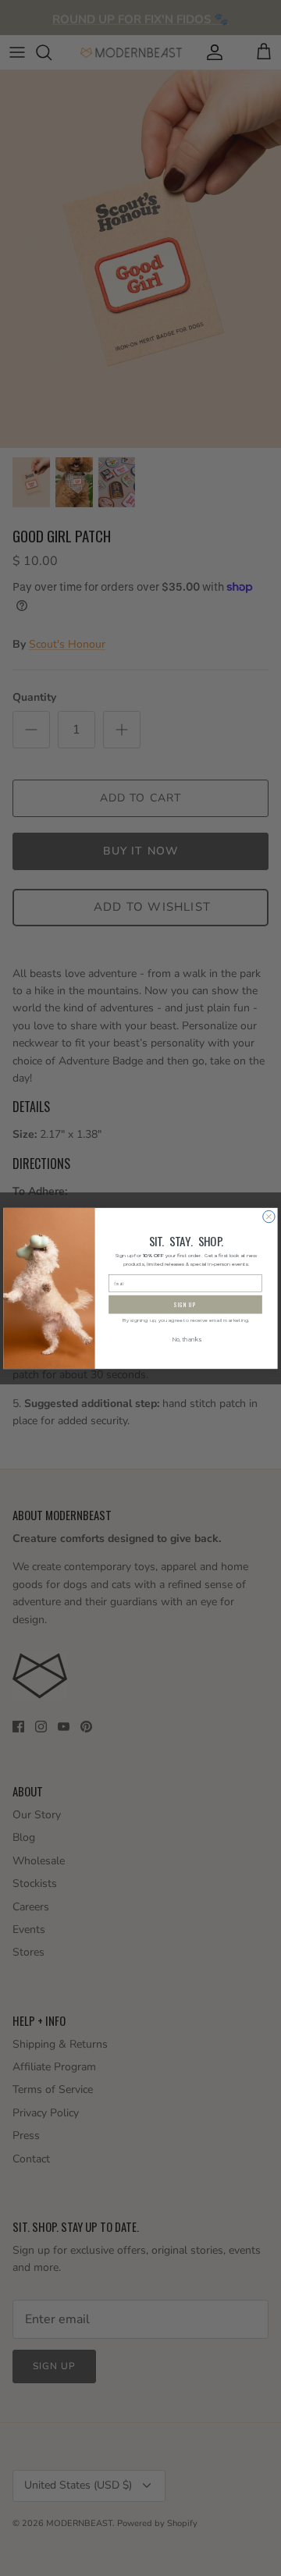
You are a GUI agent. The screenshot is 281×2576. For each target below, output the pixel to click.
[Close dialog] (269, 1216)
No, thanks (186, 1340)
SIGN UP (185, 1304)
